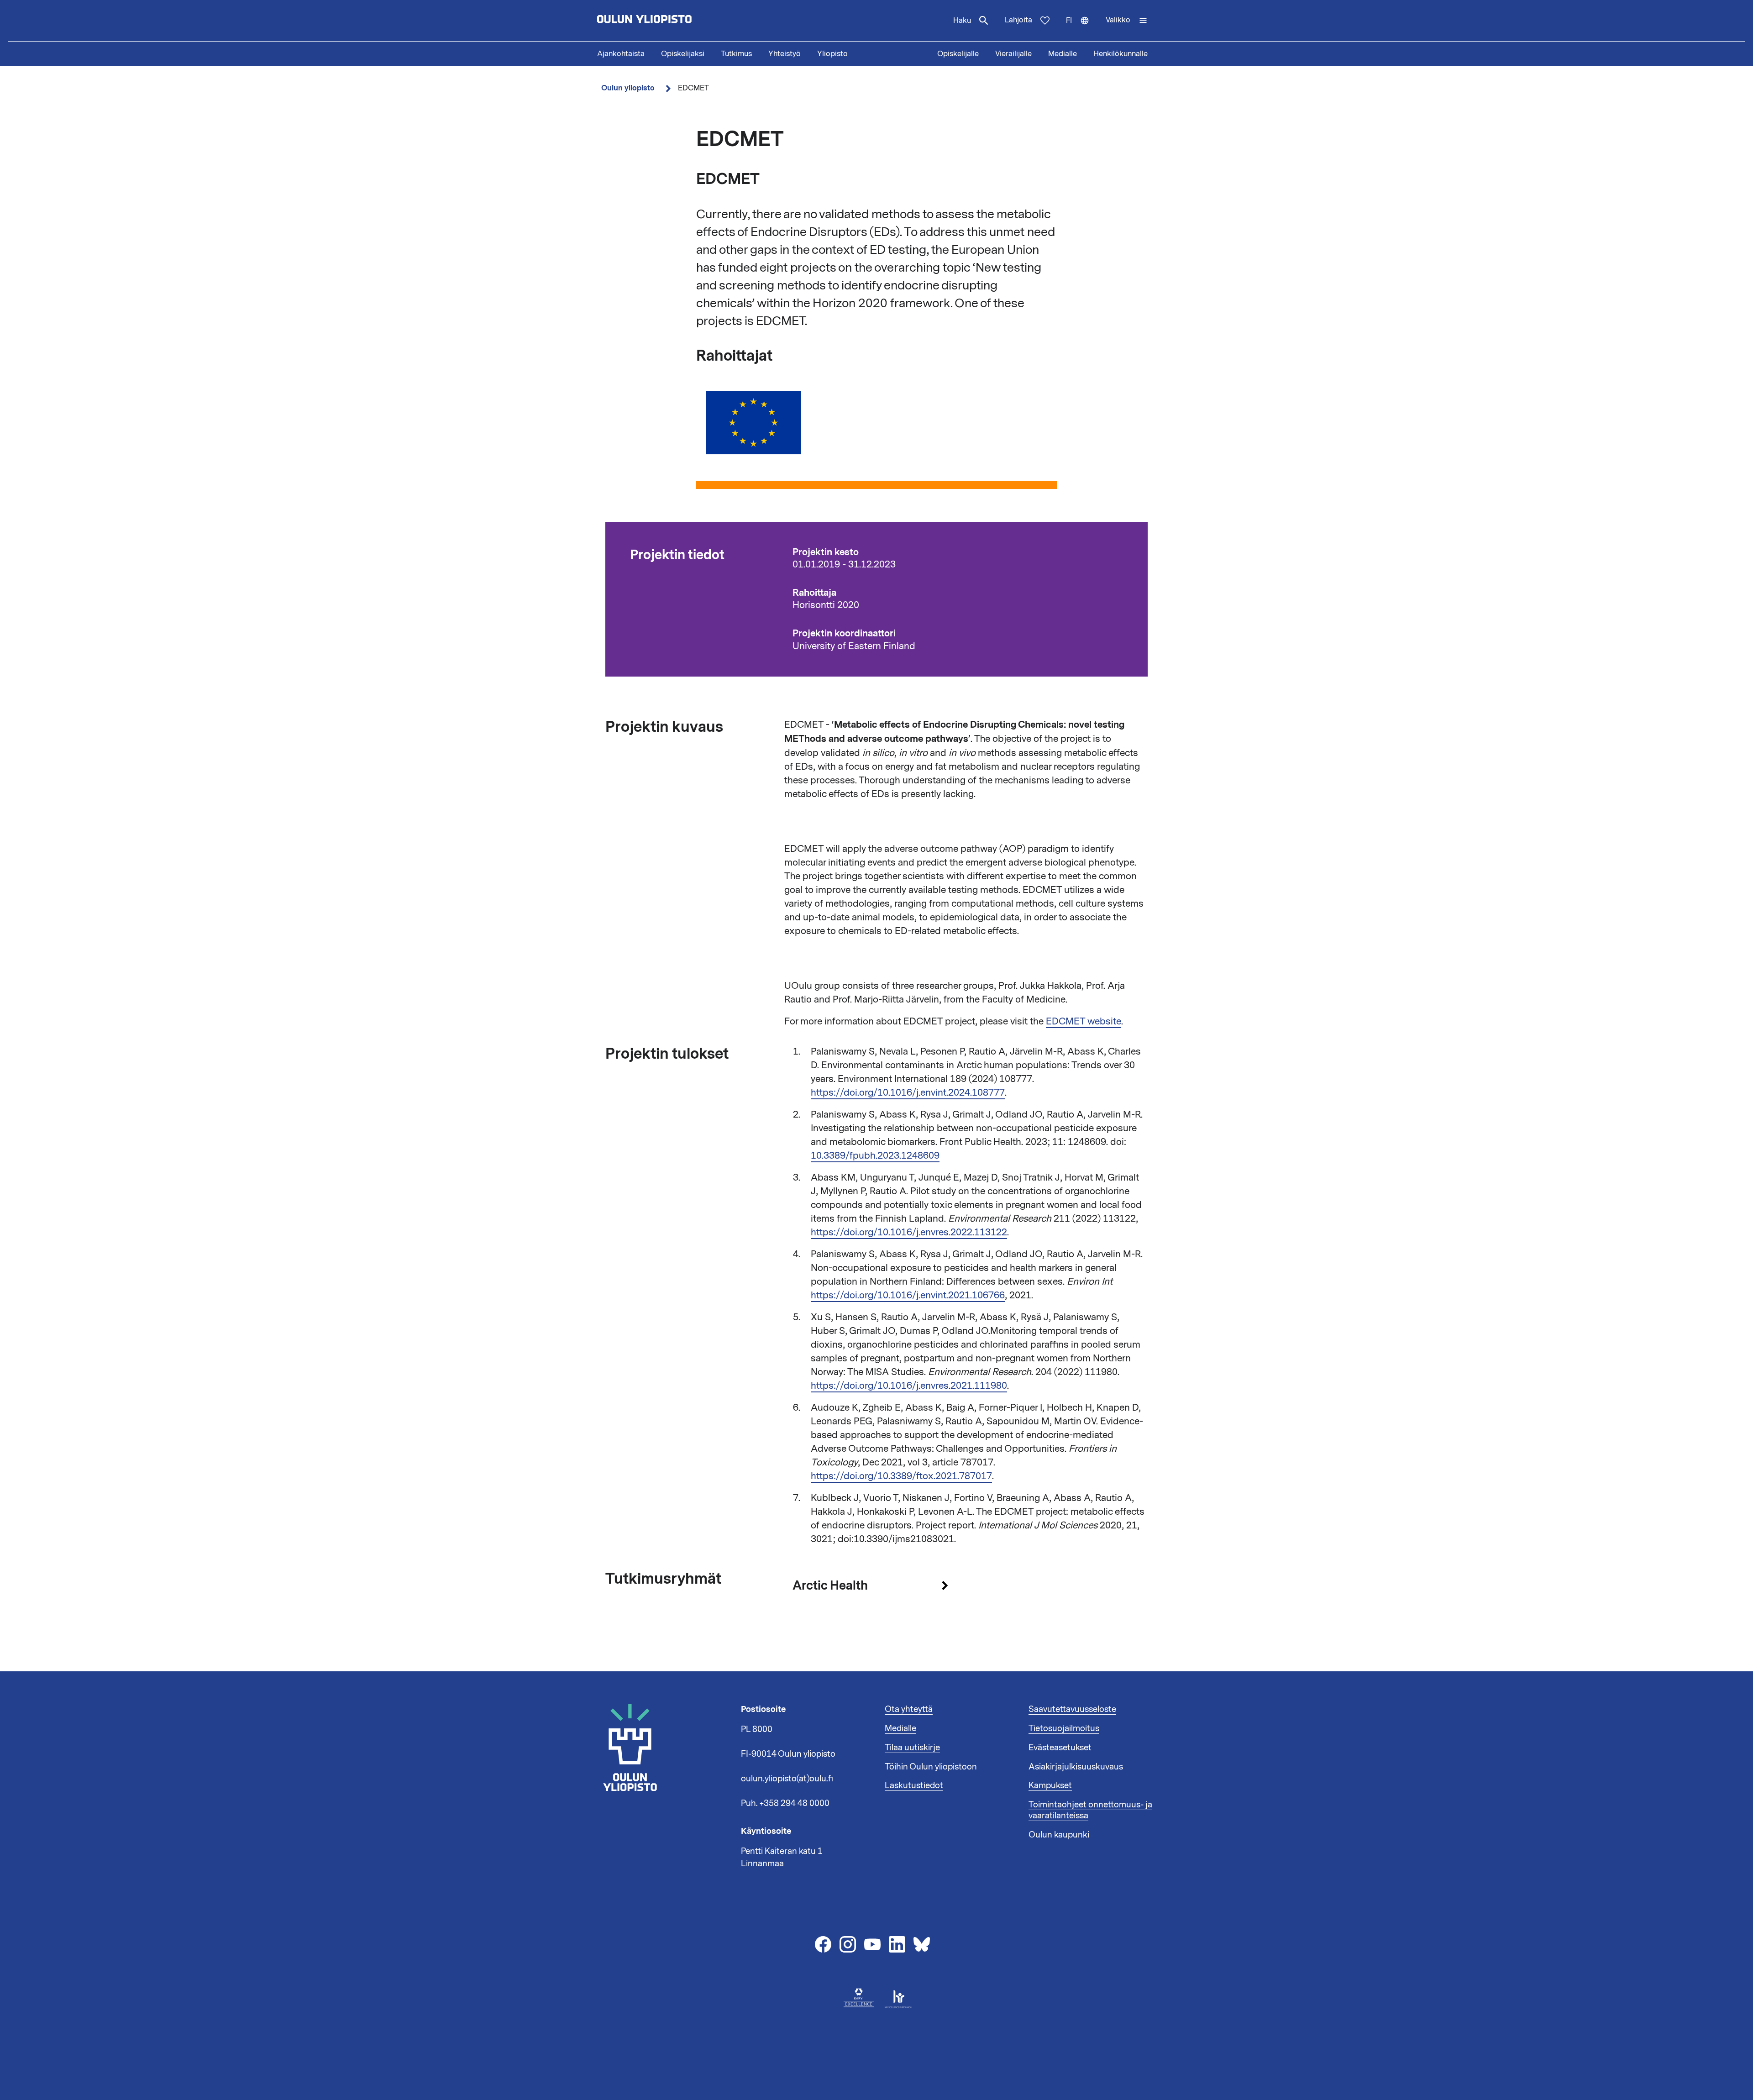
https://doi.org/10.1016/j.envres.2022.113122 (909, 1232)
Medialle (1063, 54)
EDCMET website (1084, 1021)
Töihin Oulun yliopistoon (931, 1767)
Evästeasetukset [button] (1060, 1748)
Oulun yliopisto (628, 88)
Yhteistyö (785, 54)
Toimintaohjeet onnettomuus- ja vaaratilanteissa (1090, 1810)
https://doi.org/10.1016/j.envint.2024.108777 (908, 1092)
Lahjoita (1018, 20)
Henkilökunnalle (1121, 54)
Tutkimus (736, 54)
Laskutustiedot (914, 1785)
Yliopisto (832, 54)
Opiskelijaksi (683, 54)
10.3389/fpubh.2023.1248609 (875, 1155)
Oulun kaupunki (1059, 1835)
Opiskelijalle (958, 54)
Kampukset (1050, 1785)
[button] (1127, 21)
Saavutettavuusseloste (1072, 1709)
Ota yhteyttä (909, 1709)
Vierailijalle (1013, 54)
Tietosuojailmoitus (1064, 1728)
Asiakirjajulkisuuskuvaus (1076, 1767)
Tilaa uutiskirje (912, 1748)
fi (1082, 28)
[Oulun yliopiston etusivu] (674, 21)
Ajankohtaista (621, 54)
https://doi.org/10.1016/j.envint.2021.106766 (908, 1295)
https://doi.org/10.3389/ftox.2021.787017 (901, 1476)
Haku (962, 21)
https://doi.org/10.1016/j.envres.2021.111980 (909, 1386)
